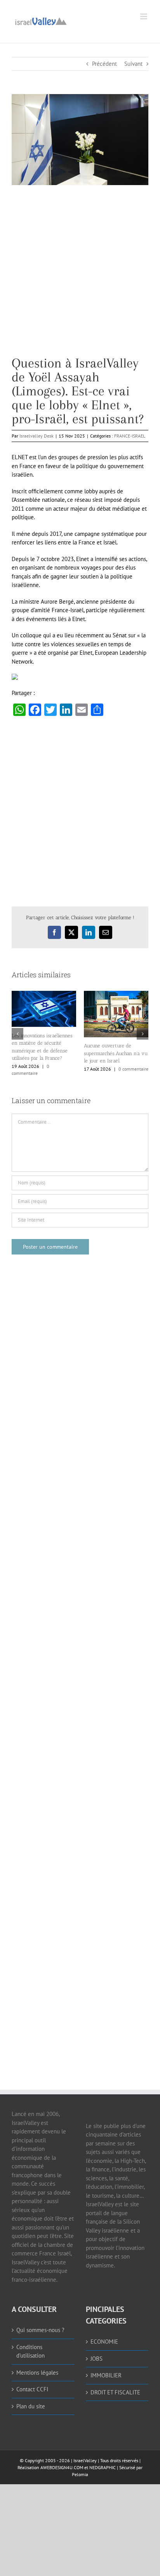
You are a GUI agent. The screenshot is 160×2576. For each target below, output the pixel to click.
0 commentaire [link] (133, 1069)
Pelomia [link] (80, 2474)
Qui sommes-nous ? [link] (40, 2330)
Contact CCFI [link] (32, 2389)
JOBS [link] (97, 2359)
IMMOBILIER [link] (106, 2375)
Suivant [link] (133, 64)
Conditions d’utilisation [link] (30, 2351)
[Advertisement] (80, 276)
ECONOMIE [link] (104, 2342)
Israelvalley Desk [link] (37, 436)
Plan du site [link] (31, 2406)
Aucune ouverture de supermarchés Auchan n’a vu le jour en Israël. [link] (116, 1053)
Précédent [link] (104, 64)
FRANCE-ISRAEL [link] (130, 436)
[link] (41, 20)
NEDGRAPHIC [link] (102, 2467)
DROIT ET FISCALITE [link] (115, 2392)
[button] (17, 1034)
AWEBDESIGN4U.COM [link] (62, 2467)
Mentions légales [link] (37, 2373)
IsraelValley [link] (85, 2460)
